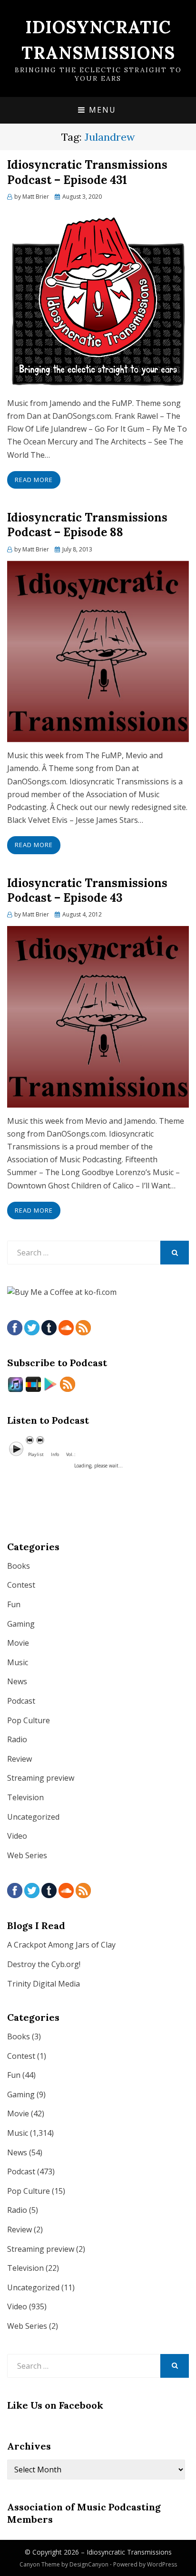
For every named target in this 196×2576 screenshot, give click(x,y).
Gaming (21, 1624)
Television (25, 1797)
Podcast (21, 1701)
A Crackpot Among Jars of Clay (61, 1945)
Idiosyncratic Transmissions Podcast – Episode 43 (87, 890)
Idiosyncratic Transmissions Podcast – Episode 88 (87, 525)
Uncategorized (33, 1817)
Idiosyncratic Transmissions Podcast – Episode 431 (87, 172)
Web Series (27, 1855)
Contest (21, 1585)
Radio (17, 1739)
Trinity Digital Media (44, 1984)
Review (20, 1759)
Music (18, 1662)
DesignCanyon (89, 2564)
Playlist (36, 1454)
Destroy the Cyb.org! (44, 1964)
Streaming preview (41, 1778)
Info (55, 1454)
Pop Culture (29, 1720)
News (17, 1681)
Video (17, 1836)
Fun (14, 1604)
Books (19, 1566)
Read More (34, 480)
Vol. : (71, 1454)
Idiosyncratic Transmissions (129, 2552)
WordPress (162, 2564)
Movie (18, 1643)
